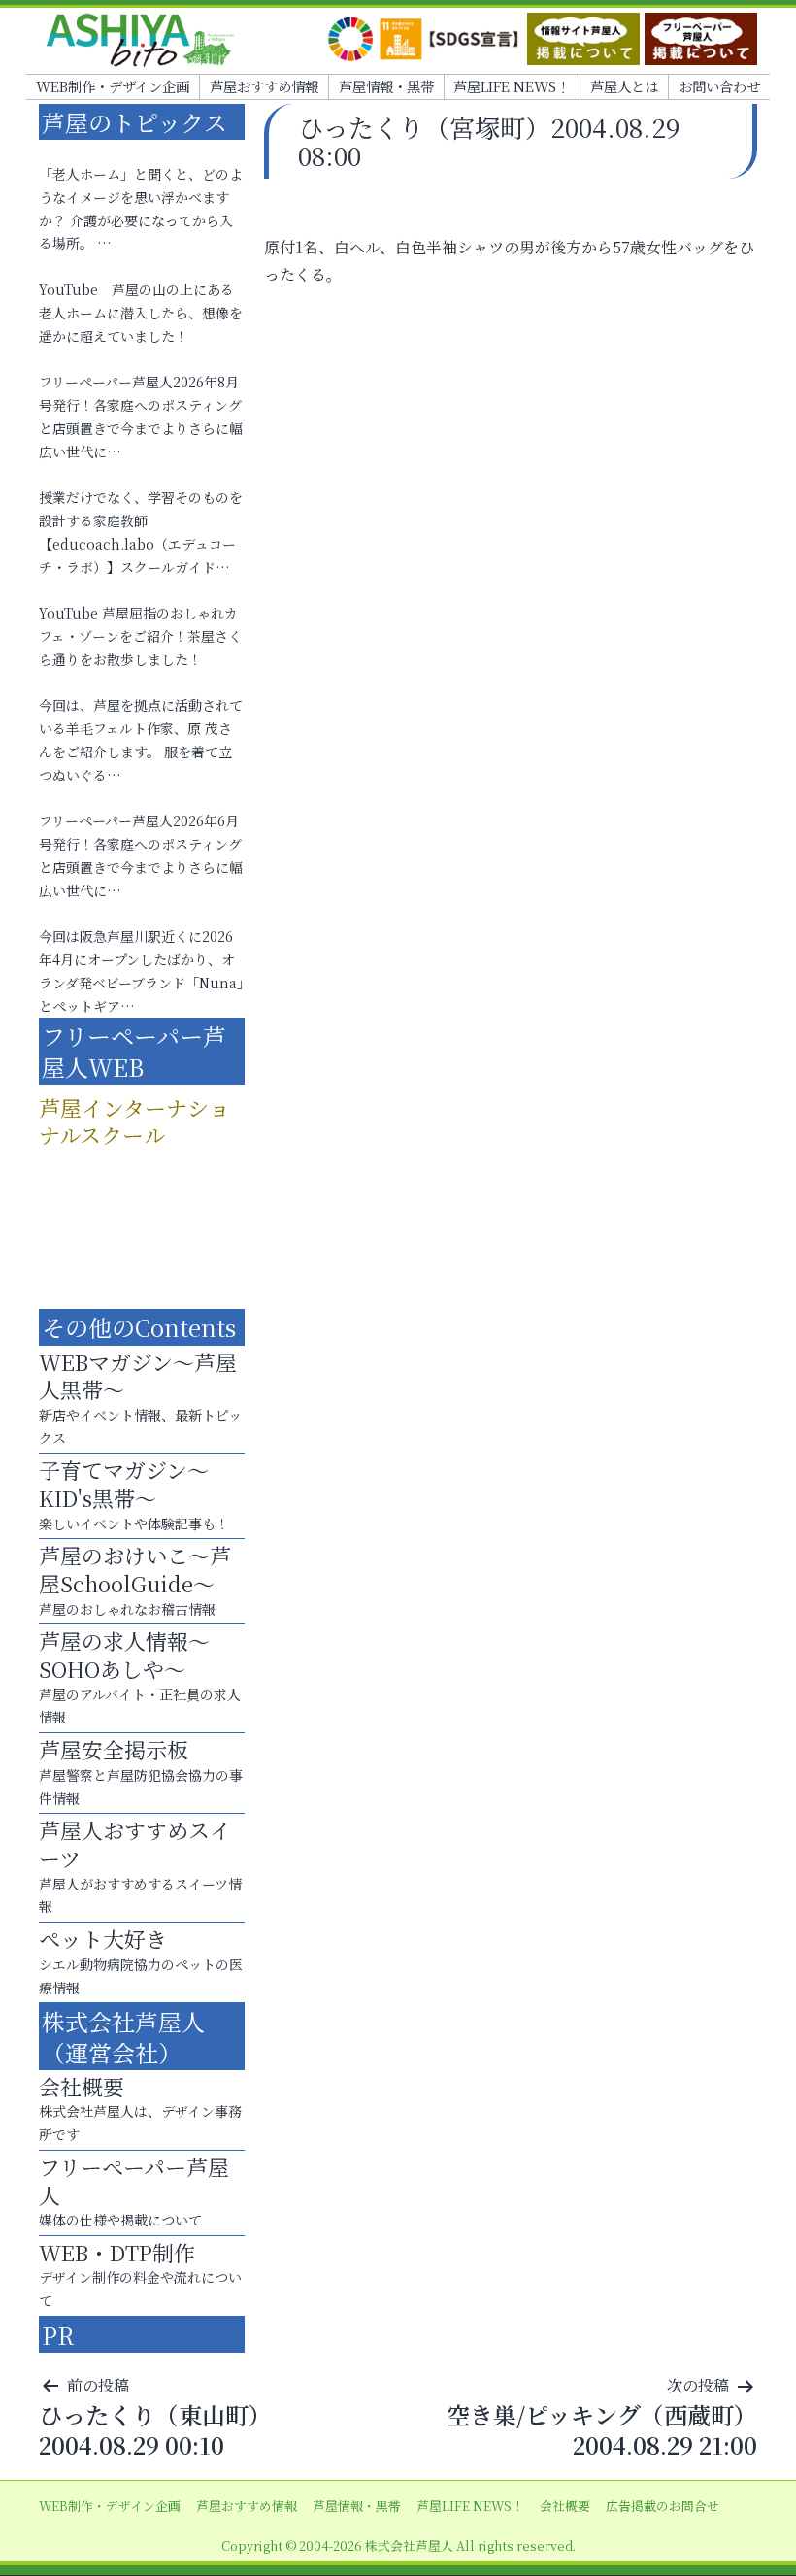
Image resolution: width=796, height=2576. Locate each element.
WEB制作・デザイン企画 (113, 86)
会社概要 (565, 2506)
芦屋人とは (624, 86)
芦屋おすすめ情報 (264, 86)
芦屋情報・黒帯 (386, 86)
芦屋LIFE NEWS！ (512, 86)
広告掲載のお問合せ (663, 2506)
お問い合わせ (719, 86)
